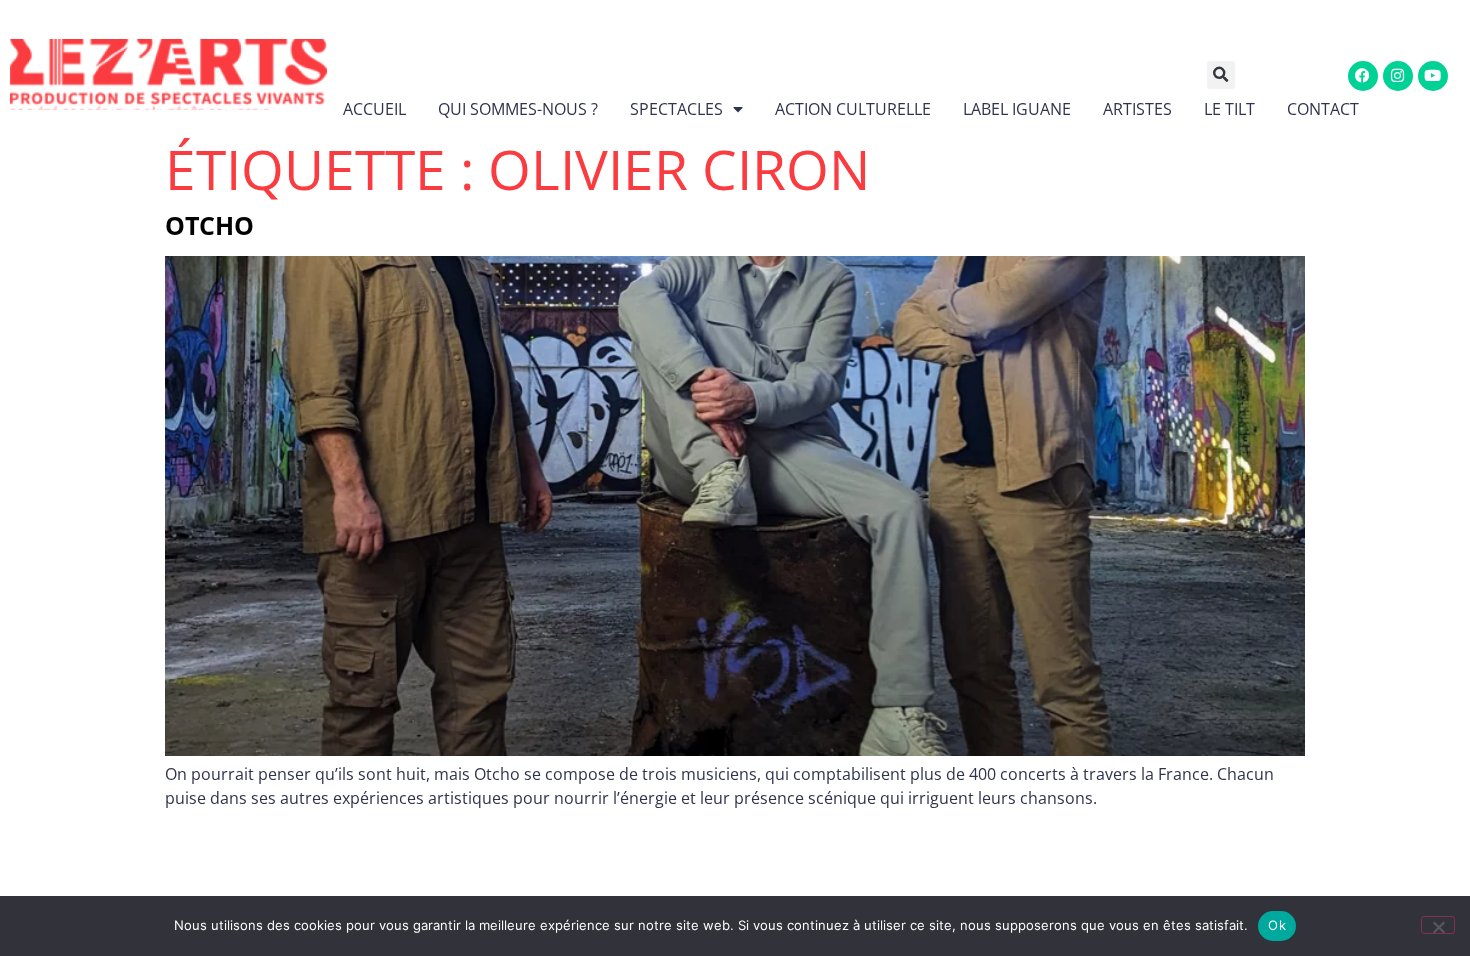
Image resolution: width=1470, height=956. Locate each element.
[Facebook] (1363, 76)
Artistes (1137, 109)
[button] (1235, 75)
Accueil (374, 109)
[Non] (1438, 925)
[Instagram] (1398, 76)
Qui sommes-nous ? (518, 109)
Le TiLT (1229, 109)
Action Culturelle (853, 109)
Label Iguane (1017, 109)
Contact (1323, 109)
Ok (1277, 925)
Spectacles (676, 109)
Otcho (209, 225)
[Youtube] (1433, 76)
